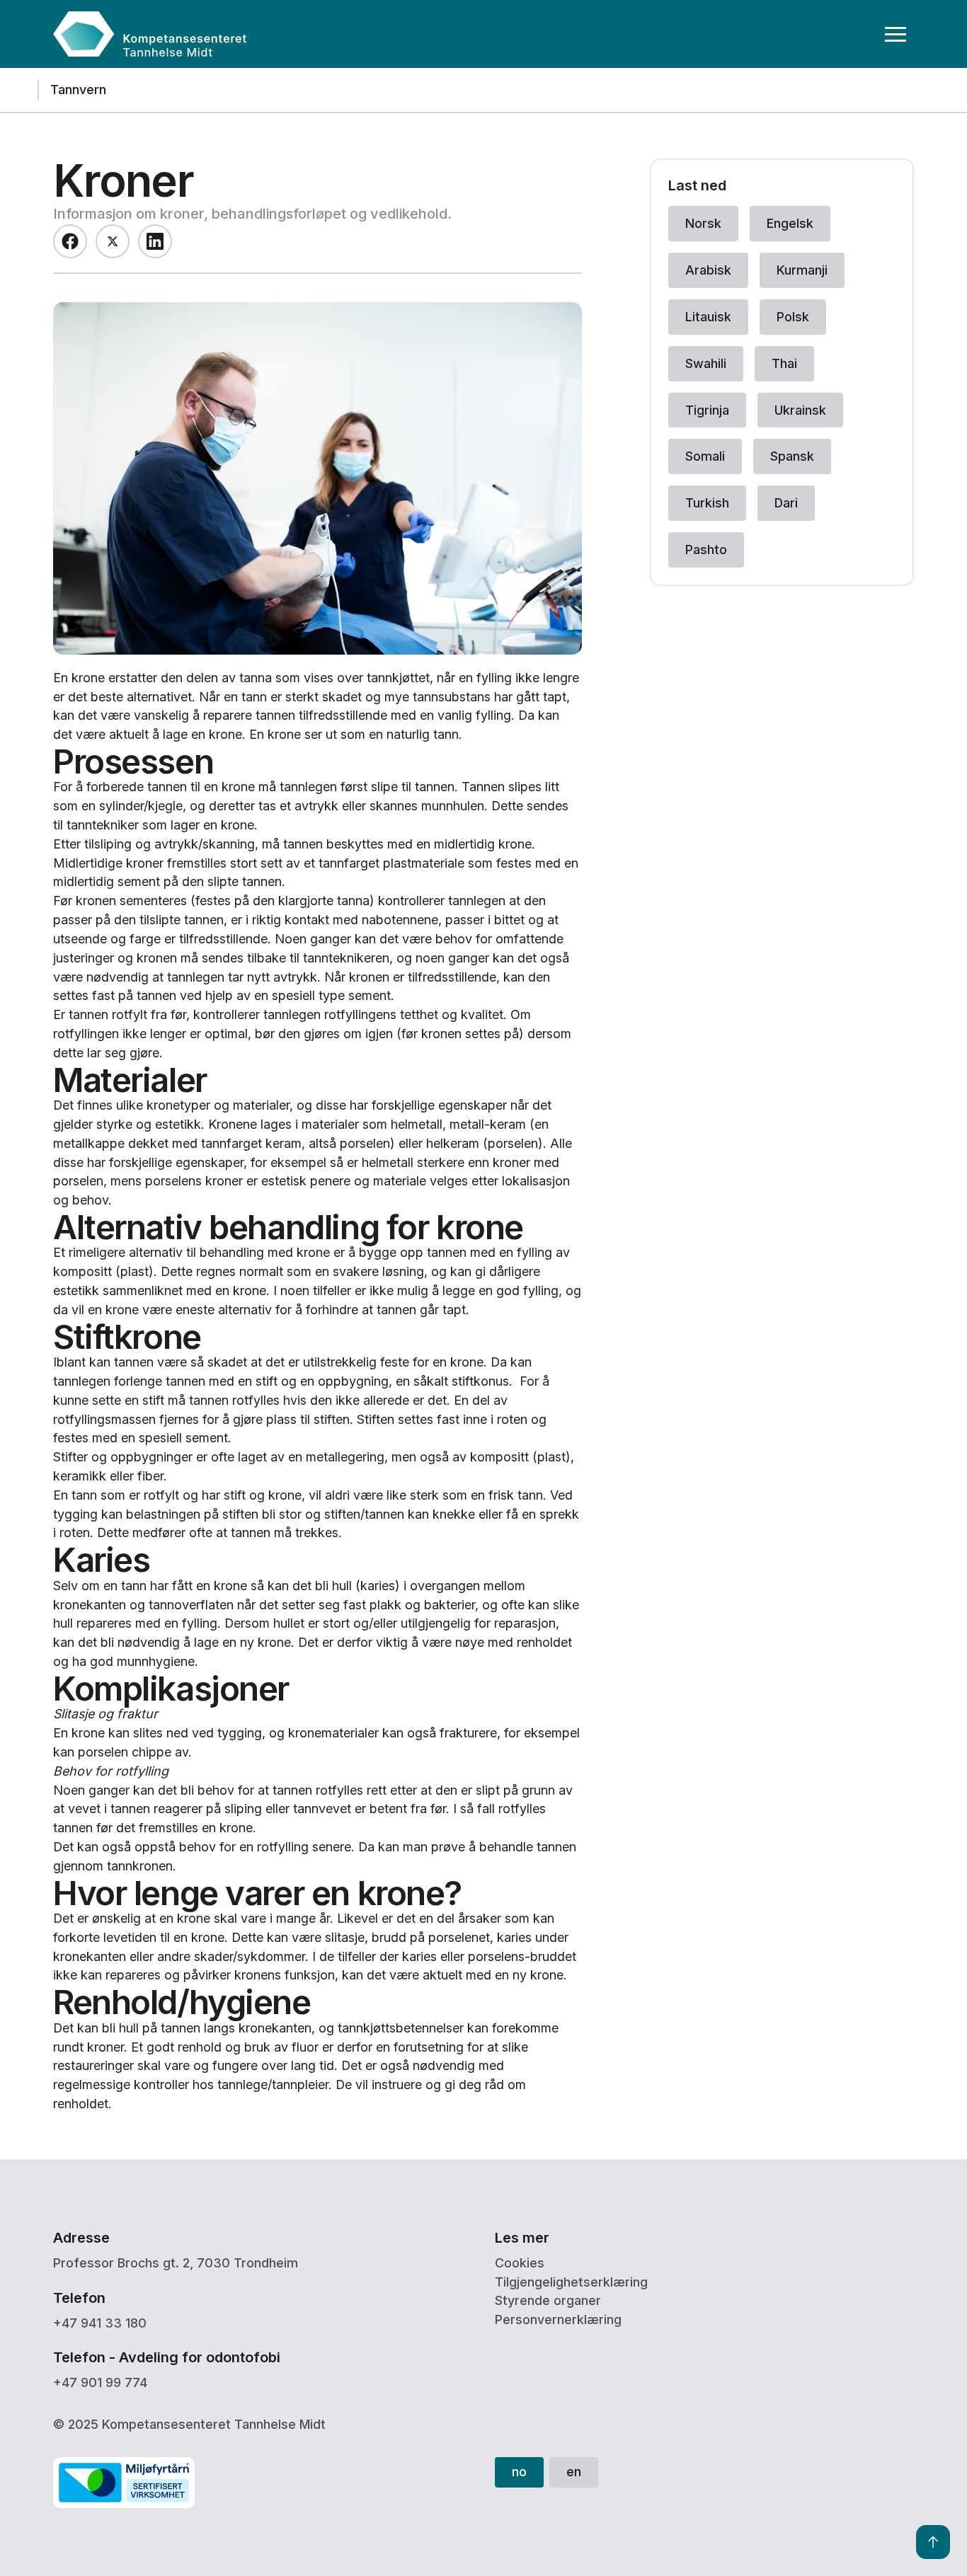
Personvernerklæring (558, 2319)
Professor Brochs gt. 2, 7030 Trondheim (176, 2263)
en (574, 2472)
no (519, 2472)
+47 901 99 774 (100, 2382)
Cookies (520, 2263)
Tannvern (78, 90)
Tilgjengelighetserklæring (571, 2282)
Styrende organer (548, 2300)
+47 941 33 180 (100, 2323)
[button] (896, 34)
